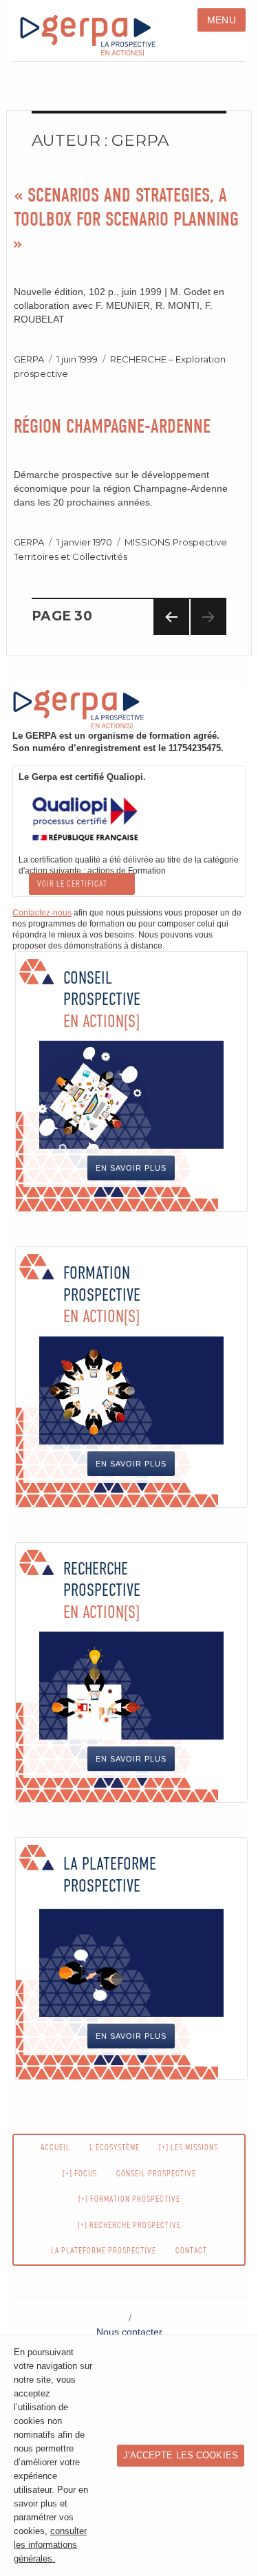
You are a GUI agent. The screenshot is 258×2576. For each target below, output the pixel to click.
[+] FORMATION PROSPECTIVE (129, 2199)
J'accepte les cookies (181, 2456)
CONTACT (191, 2251)
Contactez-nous (42, 913)
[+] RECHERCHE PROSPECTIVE (129, 2225)
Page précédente (171, 635)
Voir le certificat (72, 884)
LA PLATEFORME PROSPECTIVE (104, 2251)
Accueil (55, 2147)
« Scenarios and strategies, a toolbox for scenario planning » (126, 219)
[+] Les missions (189, 2147)
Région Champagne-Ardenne (112, 426)
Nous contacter (129, 2332)
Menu (222, 20)
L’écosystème (115, 2147)
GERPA (29, 359)
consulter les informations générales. (50, 2545)
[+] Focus (80, 2174)
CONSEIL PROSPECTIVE (156, 2174)
